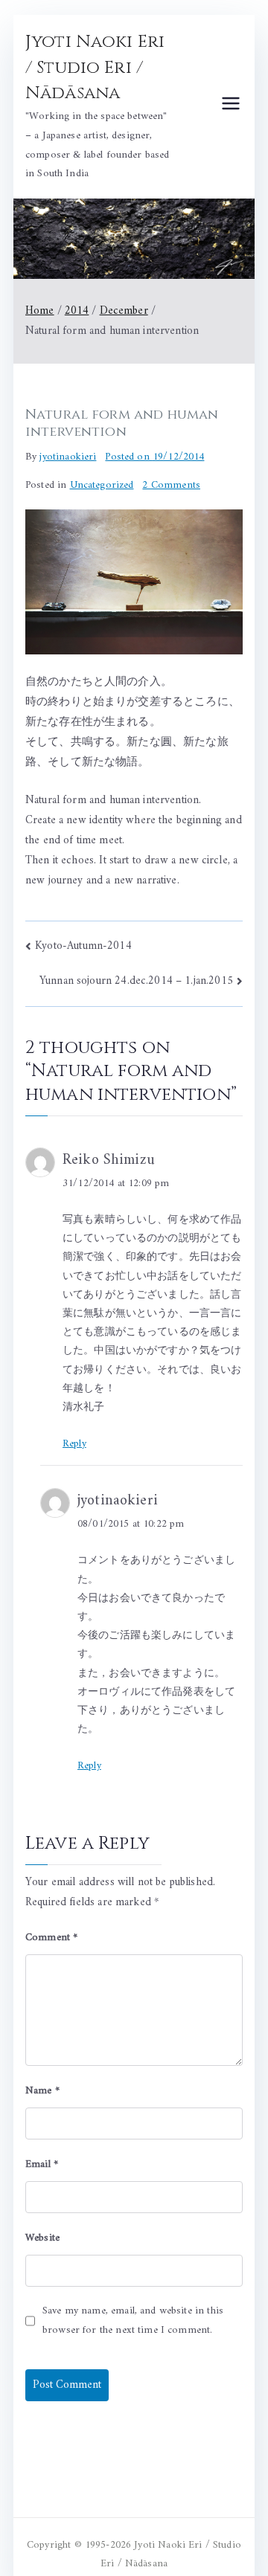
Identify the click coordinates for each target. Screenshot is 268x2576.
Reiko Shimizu (109, 1160)
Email (42, 2164)
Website (42, 2238)
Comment (51, 1938)
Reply (74, 1444)
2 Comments (171, 485)
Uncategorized (102, 485)
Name (42, 2091)
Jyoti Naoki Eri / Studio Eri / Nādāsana (95, 68)
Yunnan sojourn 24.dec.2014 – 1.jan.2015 (136, 981)
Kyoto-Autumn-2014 (83, 946)
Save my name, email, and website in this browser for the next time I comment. (133, 2320)
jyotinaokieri (68, 457)
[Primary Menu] (231, 107)
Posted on (154, 457)
